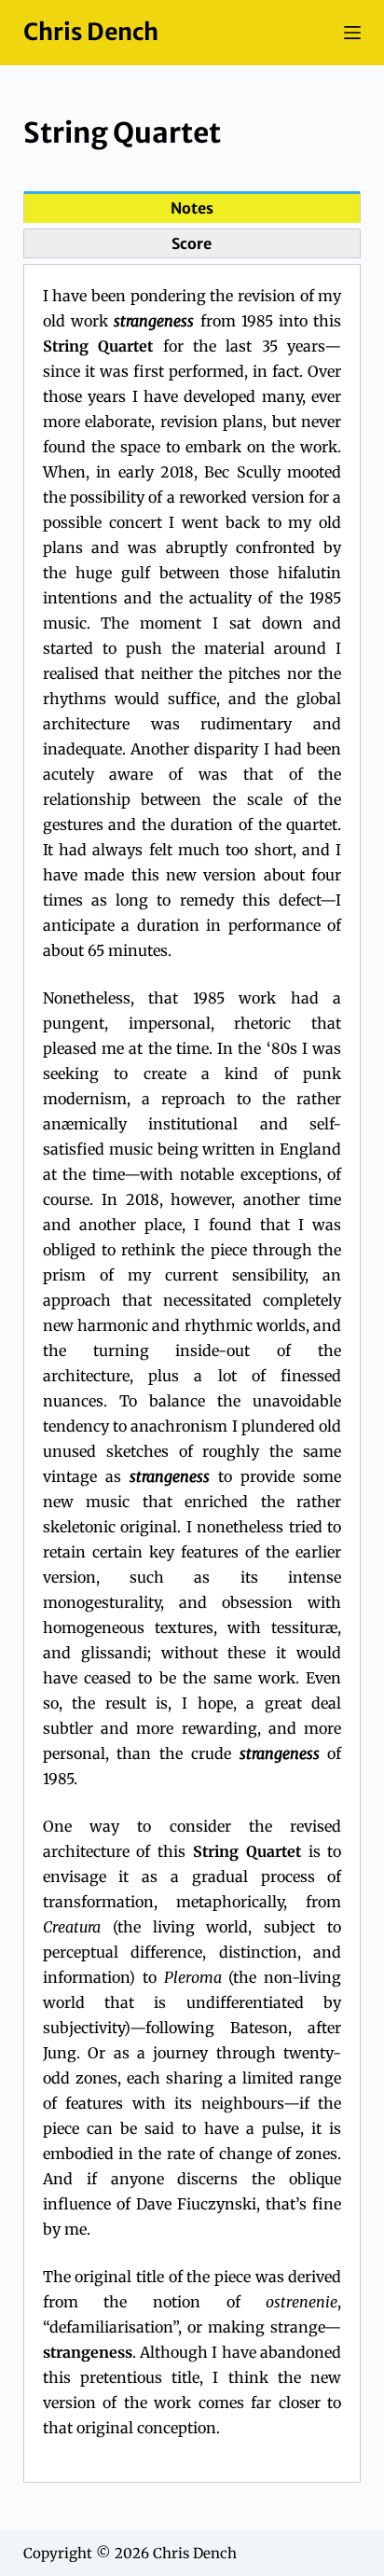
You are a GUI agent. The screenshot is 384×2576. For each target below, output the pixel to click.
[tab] (192, 207)
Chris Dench (91, 32)
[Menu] (352, 33)
